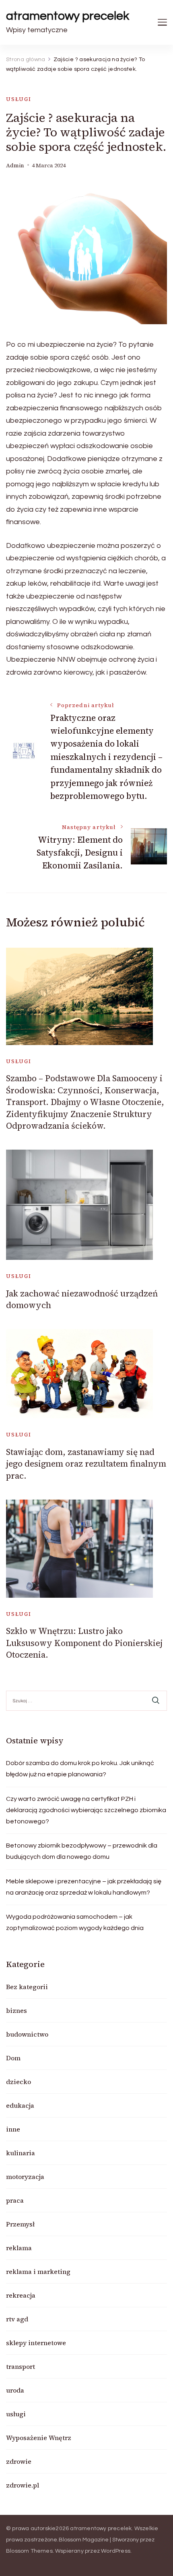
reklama (19, 2248)
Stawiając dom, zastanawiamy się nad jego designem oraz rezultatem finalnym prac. (86, 1464)
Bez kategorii (27, 1987)
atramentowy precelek (68, 16)
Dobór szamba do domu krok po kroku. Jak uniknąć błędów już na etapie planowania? (80, 1769)
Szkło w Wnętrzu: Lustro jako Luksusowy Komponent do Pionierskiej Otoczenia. (84, 1643)
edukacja (20, 2105)
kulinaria (21, 2153)
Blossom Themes (29, 2551)
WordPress (116, 2551)
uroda (15, 2390)
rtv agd (17, 2319)
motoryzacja (25, 2177)
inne (13, 2129)
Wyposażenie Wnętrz (39, 2438)
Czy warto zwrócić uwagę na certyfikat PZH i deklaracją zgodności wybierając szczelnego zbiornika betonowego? (86, 1810)
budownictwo (27, 2034)
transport (21, 2366)
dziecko (19, 2082)
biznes (16, 2010)
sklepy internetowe (36, 2343)
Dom (13, 2058)
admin (15, 166)
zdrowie (19, 2461)
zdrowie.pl (23, 2485)
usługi (19, 99)
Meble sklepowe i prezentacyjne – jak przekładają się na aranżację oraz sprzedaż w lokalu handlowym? (84, 1887)
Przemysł (20, 2224)
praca (15, 2200)
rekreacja (21, 2295)
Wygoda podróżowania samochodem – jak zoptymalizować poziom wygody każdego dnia (75, 1922)
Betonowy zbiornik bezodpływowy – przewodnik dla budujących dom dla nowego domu (82, 1851)
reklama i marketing (38, 2271)
